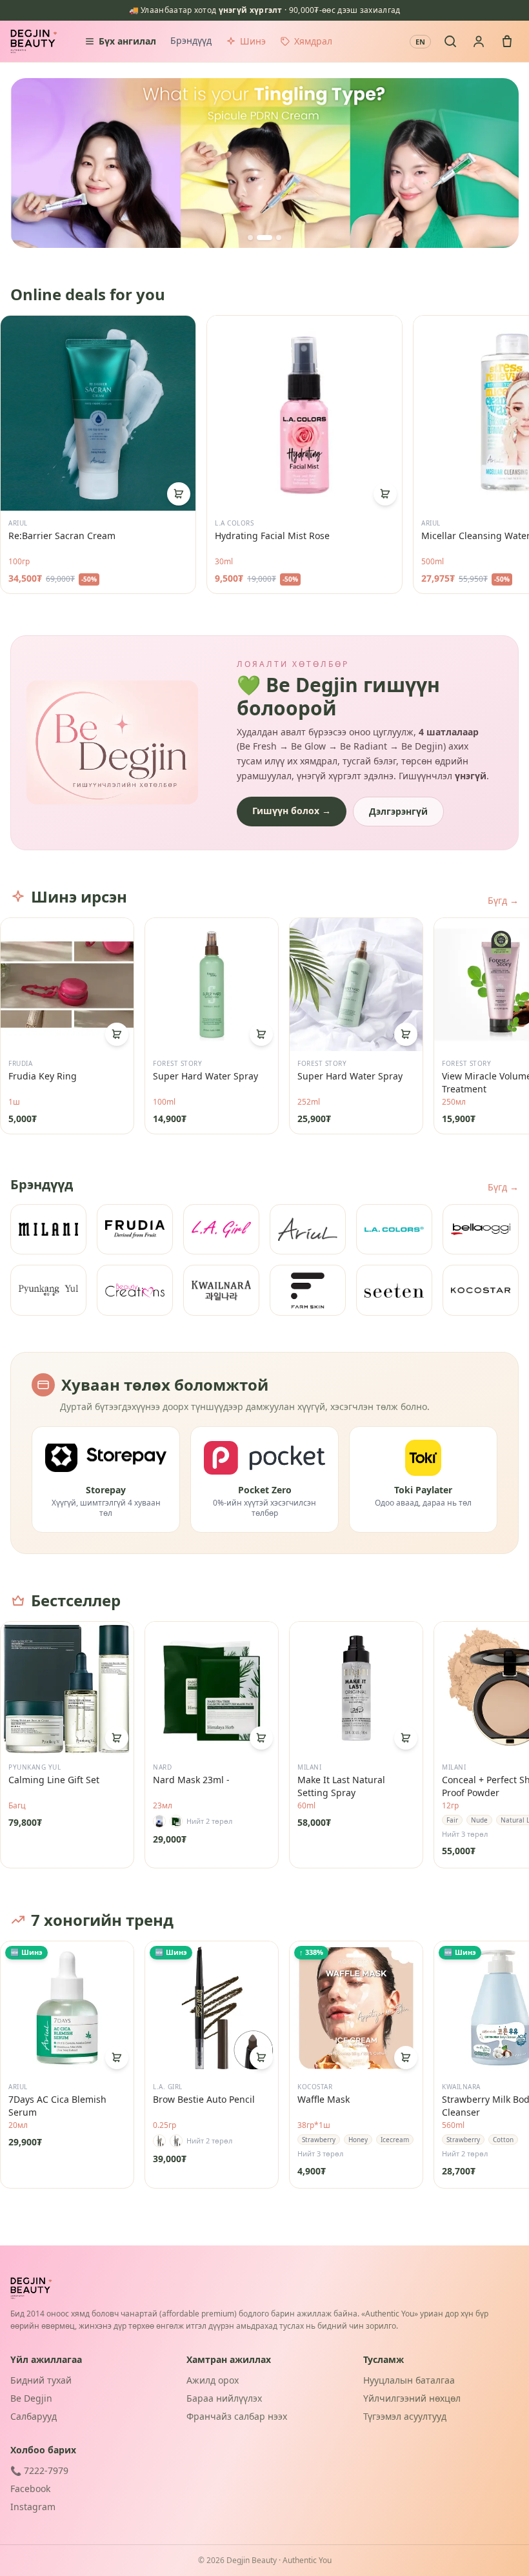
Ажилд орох (213, 2380)
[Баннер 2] (264, 238)
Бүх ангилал (127, 41)
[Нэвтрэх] (479, 41)
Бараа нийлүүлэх (224, 2398)
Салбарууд (34, 2416)
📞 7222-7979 (39, 2470)
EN (420, 42)
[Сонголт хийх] (261, 1738)
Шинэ (253, 41)
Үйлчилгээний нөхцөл (412, 2398)
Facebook (30, 2489)
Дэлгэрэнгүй (398, 811)
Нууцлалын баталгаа (409, 2380)
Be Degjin (31, 2398)
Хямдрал (313, 41)
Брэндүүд (191, 40)
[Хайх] (450, 41)
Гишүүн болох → (292, 811)
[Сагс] (507, 41)
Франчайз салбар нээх (237, 2416)
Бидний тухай (41, 2380)
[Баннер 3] (279, 238)
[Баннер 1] (250, 238)
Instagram (33, 2507)
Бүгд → (503, 900)
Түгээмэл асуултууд (405, 2416)
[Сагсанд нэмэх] (179, 494)
